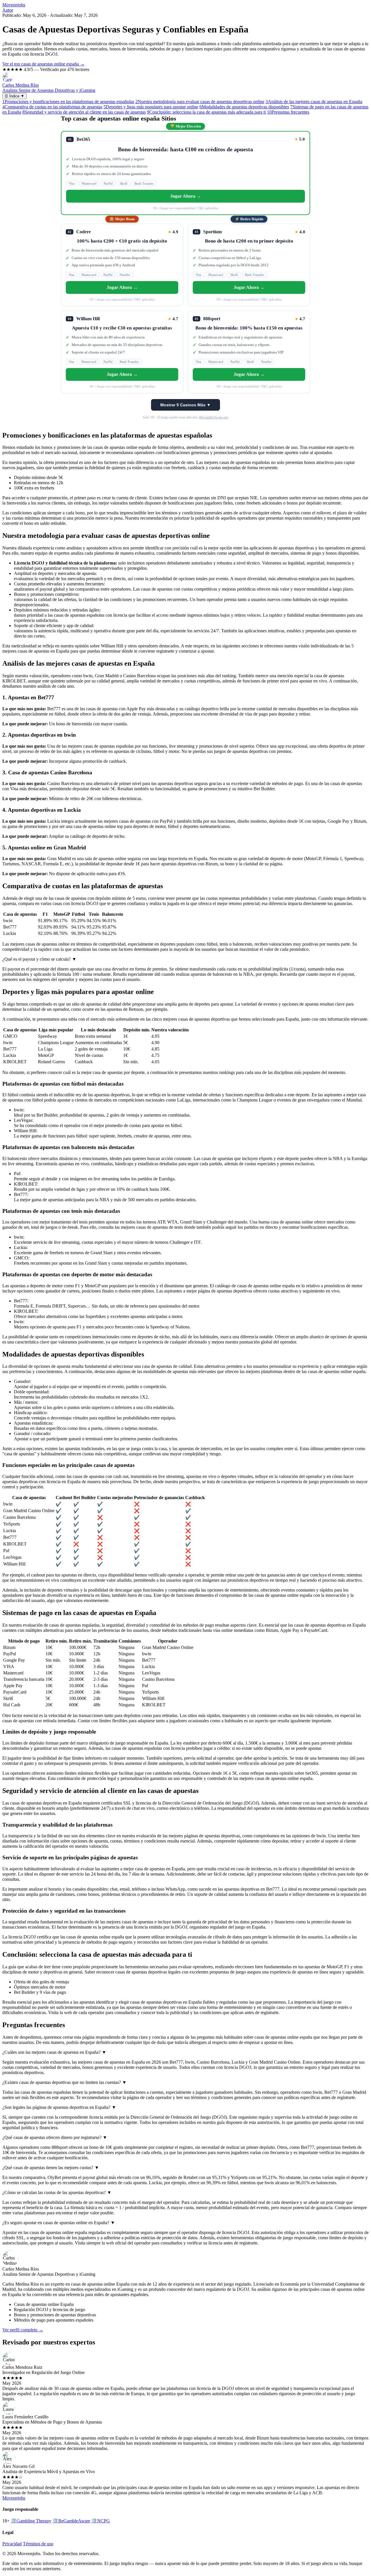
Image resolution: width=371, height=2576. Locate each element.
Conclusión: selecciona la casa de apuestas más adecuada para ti (206, 112)
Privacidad (12, 2544)
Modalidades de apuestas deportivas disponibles (244, 107)
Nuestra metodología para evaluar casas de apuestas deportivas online (200, 102)
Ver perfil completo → (23, 2330)
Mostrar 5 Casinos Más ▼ (185, 405)
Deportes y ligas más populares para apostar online (151, 107)
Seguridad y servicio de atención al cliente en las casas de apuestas (84, 112)
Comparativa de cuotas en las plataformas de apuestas (52, 107)
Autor (8, 10)
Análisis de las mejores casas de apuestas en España (314, 102)
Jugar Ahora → (186, 196)
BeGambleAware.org (214, 417)
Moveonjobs (14, 5)
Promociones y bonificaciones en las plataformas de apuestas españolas (68, 102)
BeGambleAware (71, 2521)
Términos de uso (38, 2544)
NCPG (101, 2521)
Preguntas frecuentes (288, 112)
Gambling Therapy (31, 2521)
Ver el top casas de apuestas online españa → (43, 64)
